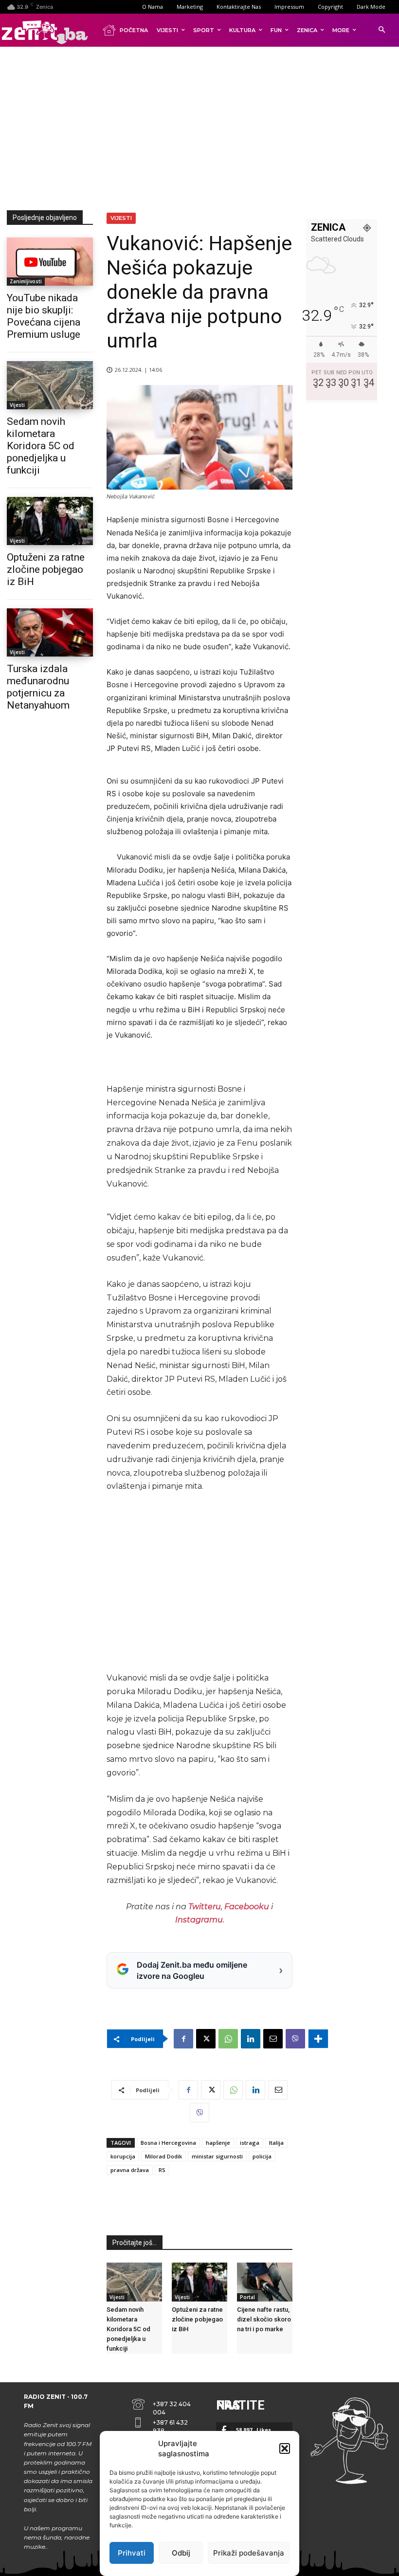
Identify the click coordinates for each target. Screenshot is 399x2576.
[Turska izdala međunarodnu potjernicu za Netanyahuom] (50, 632)
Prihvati (132, 2553)
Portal (247, 2297)
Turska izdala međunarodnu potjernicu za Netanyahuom (38, 687)
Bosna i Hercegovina (168, 2143)
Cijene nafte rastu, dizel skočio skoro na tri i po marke (264, 2319)
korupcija (123, 2156)
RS (162, 2170)
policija (262, 2156)
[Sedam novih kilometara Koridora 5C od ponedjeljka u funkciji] (50, 385)
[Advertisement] (203, 127)
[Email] (273, 2039)
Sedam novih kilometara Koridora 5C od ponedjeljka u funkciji (41, 446)
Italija (276, 2143)
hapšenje (218, 2143)
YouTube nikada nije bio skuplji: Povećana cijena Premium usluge (44, 316)
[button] (285, 2448)
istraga (250, 2143)
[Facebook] (183, 2039)
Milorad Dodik (163, 2156)
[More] (318, 2039)
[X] (206, 2039)
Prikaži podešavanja (249, 2553)
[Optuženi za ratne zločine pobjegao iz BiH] (50, 521)
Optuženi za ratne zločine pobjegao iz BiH (46, 569)
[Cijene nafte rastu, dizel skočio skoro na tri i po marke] (265, 2282)
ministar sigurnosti (217, 2156)
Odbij (181, 2553)
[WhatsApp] (228, 2039)
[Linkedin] (251, 2039)
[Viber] (295, 2039)
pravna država (130, 2170)
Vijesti (17, 405)
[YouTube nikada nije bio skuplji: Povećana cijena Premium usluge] (50, 262)
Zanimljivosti (26, 281)
